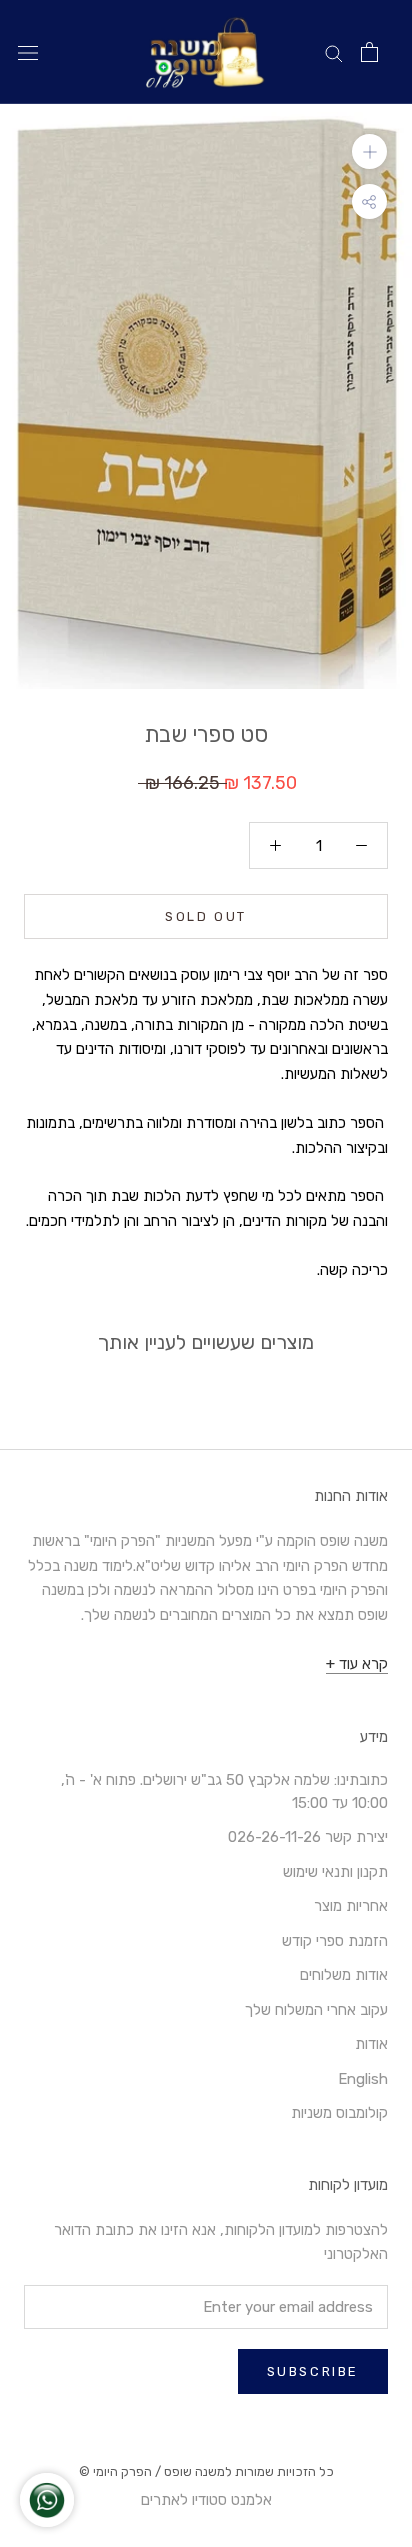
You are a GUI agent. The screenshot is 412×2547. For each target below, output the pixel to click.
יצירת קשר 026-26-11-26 (308, 1837)
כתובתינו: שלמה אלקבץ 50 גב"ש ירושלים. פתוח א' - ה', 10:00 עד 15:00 (224, 1791)
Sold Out (206, 916)
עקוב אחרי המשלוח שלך (316, 2010)
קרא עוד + (357, 1664)
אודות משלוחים (344, 1975)
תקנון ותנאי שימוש (335, 1872)
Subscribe (313, 2371)
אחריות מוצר (351, 1906)
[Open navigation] (28, 52)
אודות (371, 2044)
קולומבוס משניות (339, 2113)
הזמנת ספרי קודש (335, 1941)
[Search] (334, 52)
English (363, 2079)
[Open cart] (369, 52)
